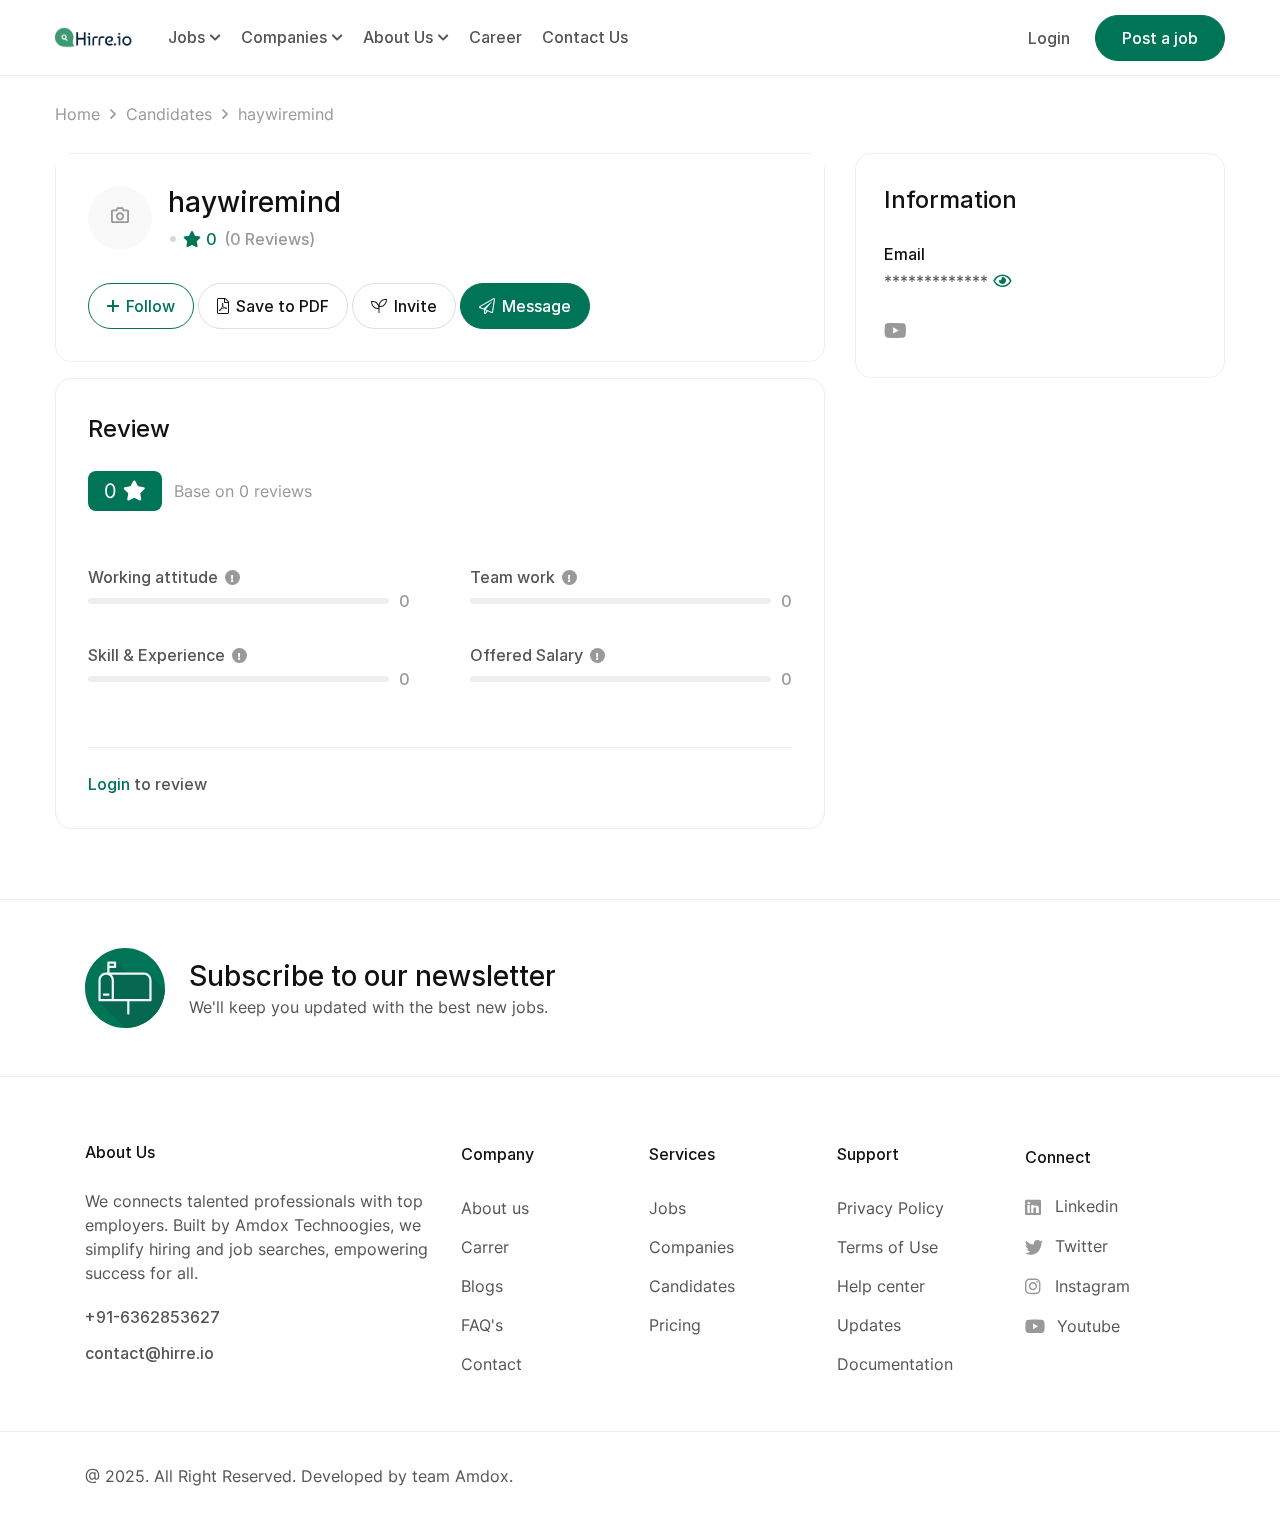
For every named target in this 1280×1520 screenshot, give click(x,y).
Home (77, 114)
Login (1049, 38)
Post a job (1160, 38)
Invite (413, 306)
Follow (150, 306)
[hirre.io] (95, 37)
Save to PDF (280, 306)
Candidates (169, 114)
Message (534, 306)
